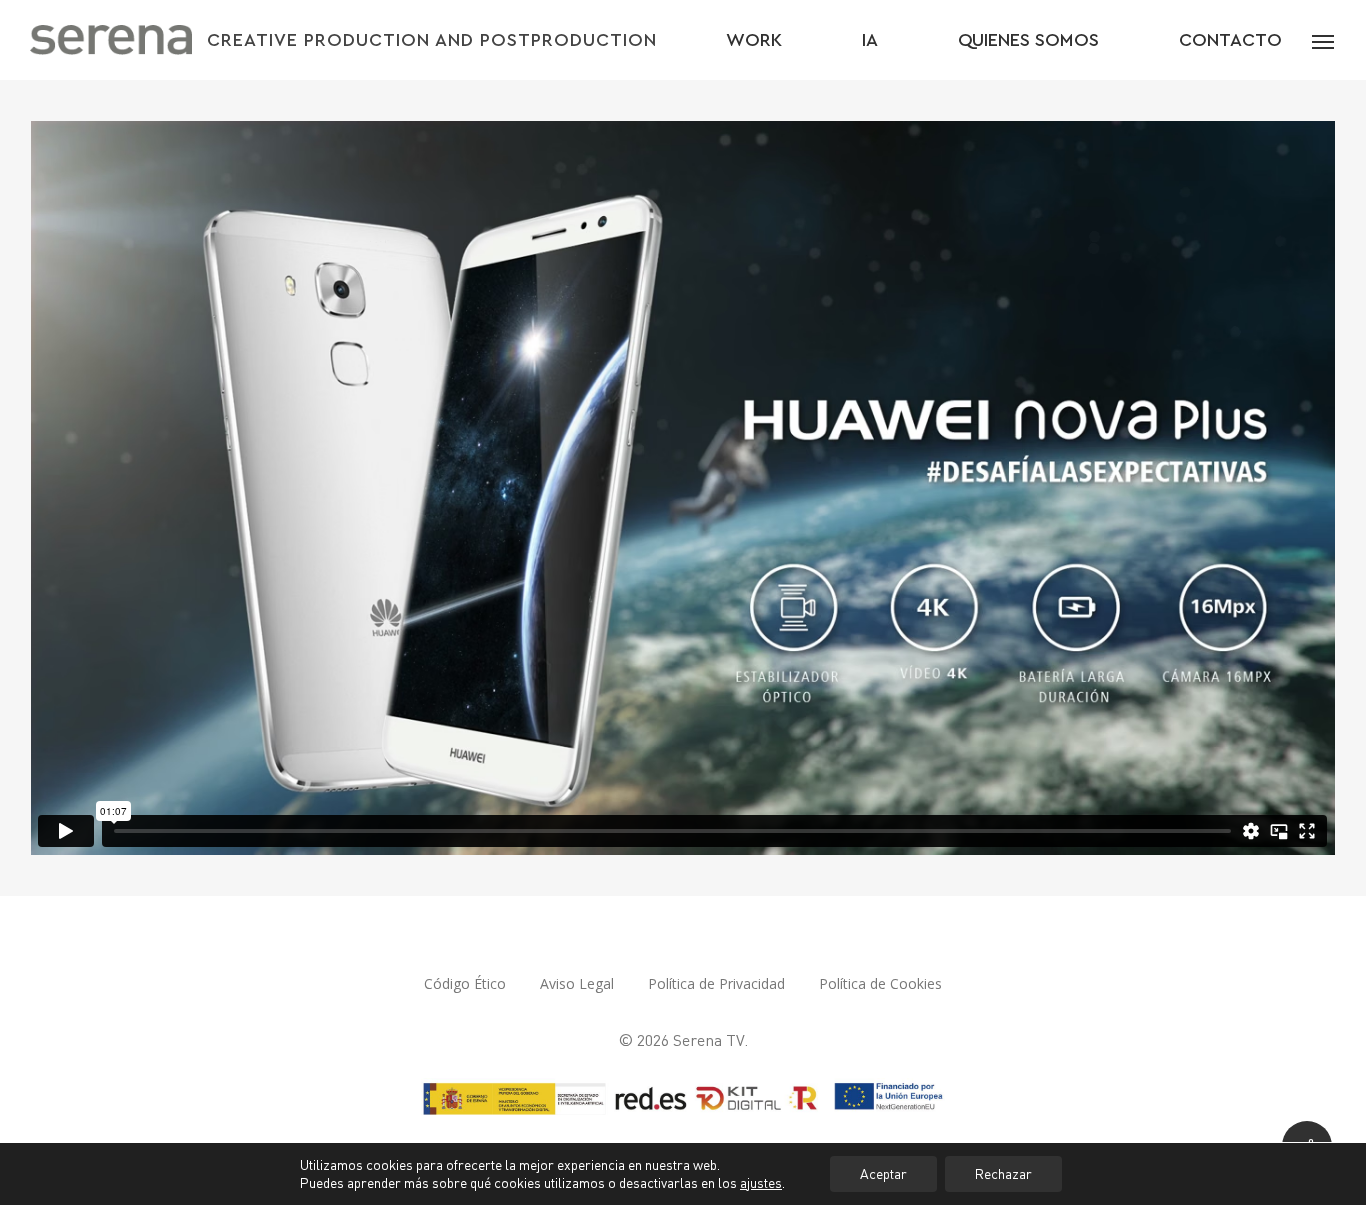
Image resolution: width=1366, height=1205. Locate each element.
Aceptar (883, 1173)
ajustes (761, 1182)
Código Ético (465, 983)
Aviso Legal (577, 983)
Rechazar (1003, 1173)
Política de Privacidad (716, 983)
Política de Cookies (880, 983)
